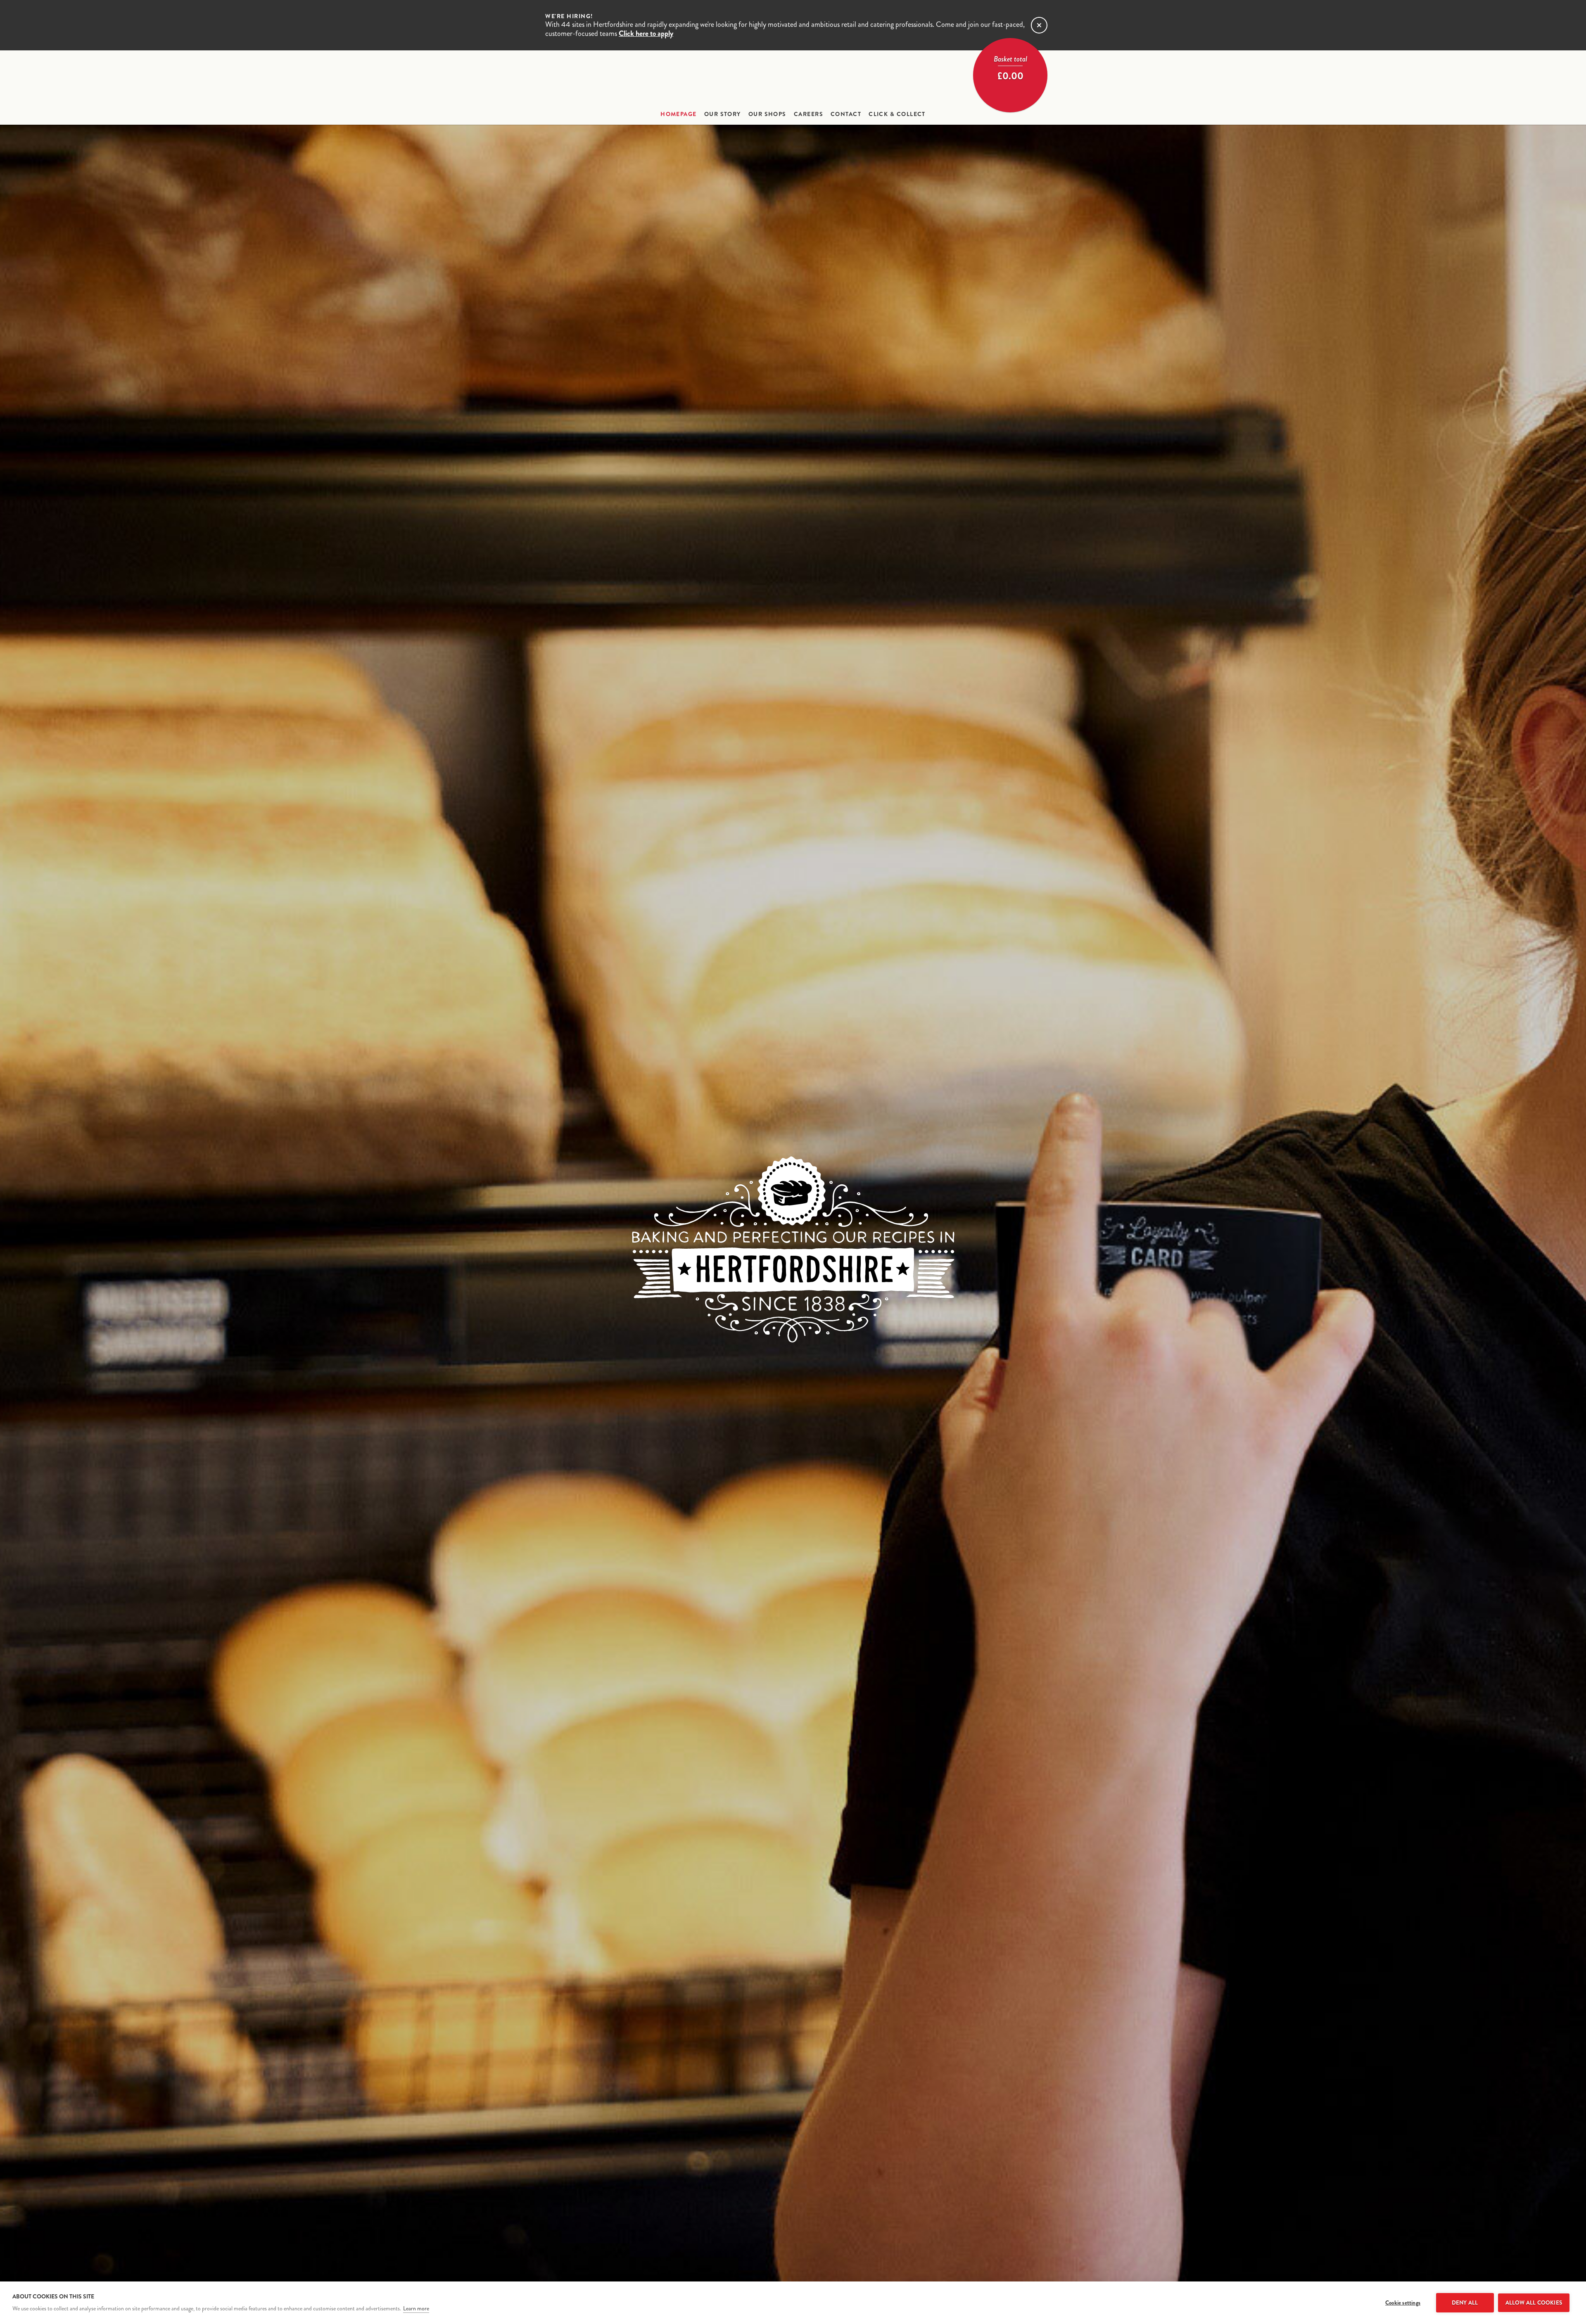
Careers (808, 114)
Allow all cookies (1534, 2303)
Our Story (723, 114)
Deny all (1465, 2303)
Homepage (679, 114)
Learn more (416, 2309)
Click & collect (897, 114)
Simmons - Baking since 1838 (793, 79)
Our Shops (767, 114)
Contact (846, 114)
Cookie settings (1403, 2303)
